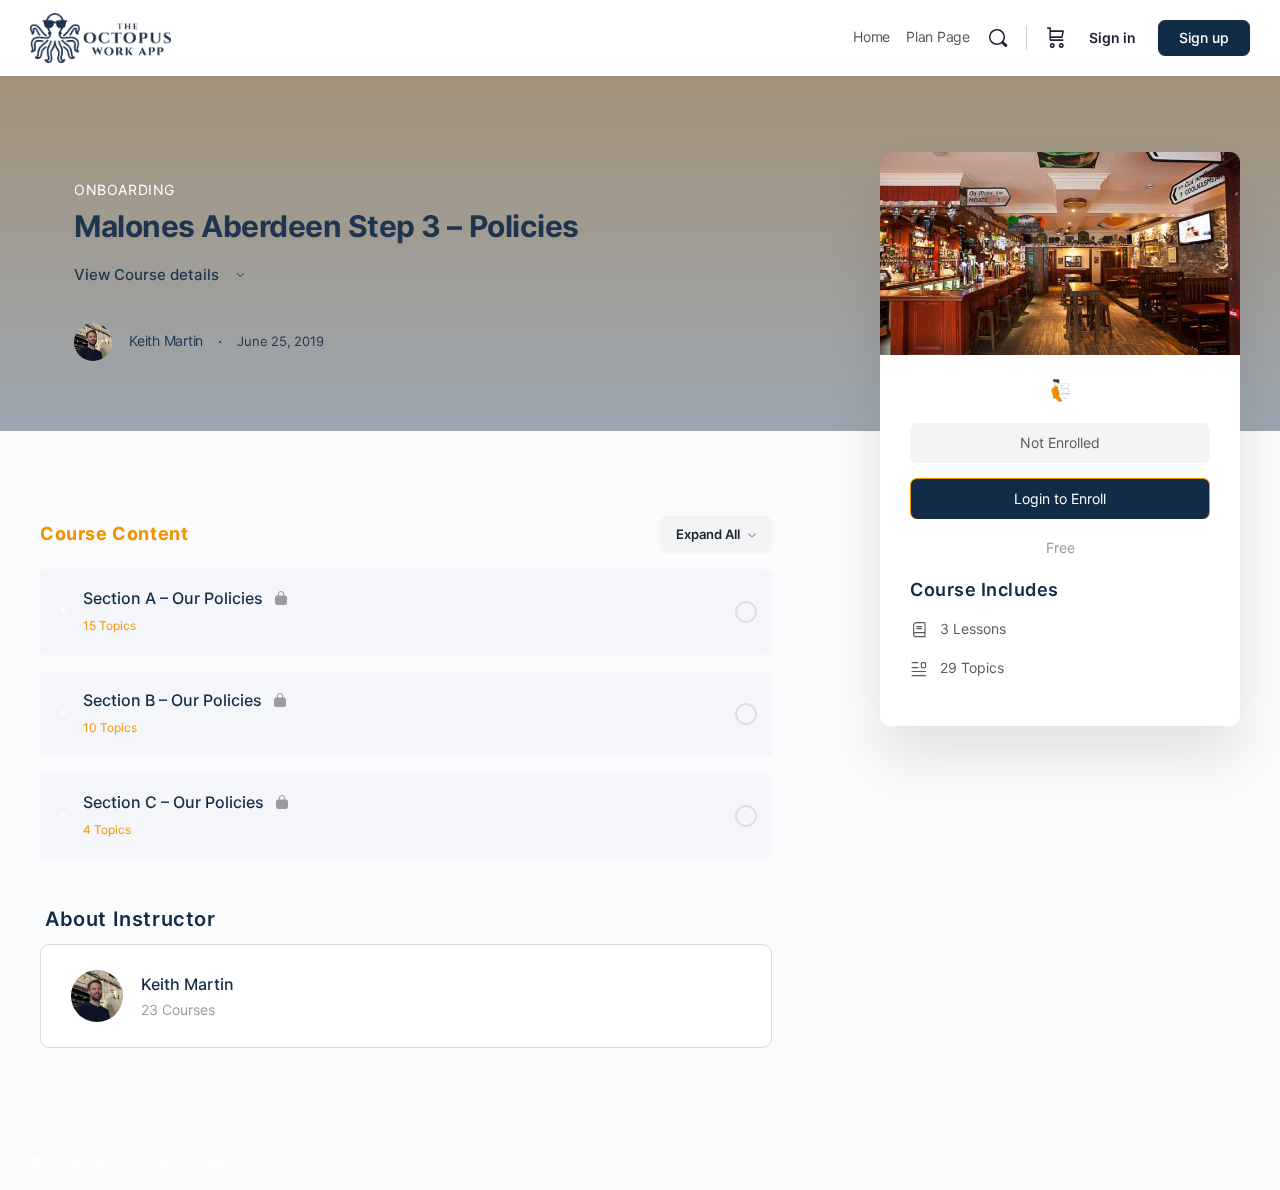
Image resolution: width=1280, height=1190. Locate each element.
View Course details (148, 274)
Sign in (1112, 37)
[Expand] (64, 612)
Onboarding (124, 189)
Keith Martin (187, 984)
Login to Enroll (1060, 498)
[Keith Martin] (97, 994)
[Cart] (1056, 38)
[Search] (998, 38)
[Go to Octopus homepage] (100, 36)
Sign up (1204, 37)
